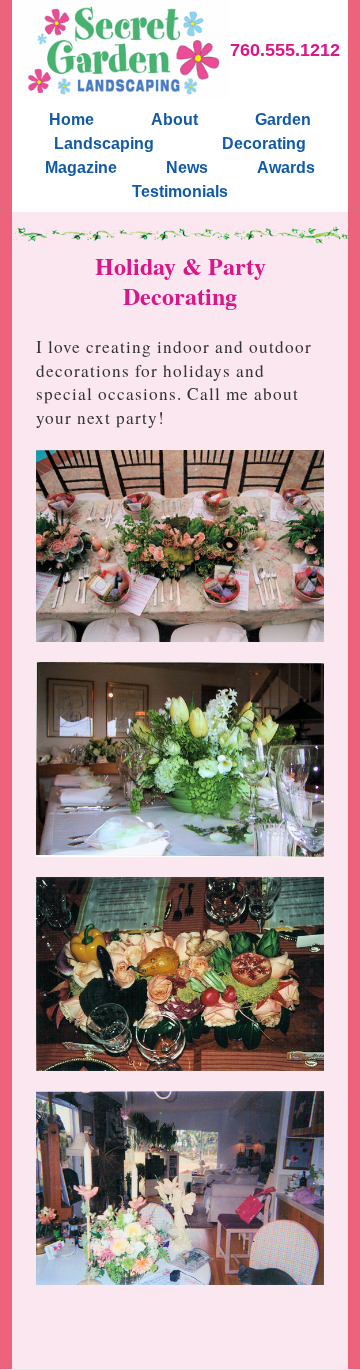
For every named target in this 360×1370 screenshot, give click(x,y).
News (187, 167)
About (174, 119)
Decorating (264, 143)
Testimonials (180, 191)
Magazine (81, 167)
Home (71, 119)
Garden (283, 119)
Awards (286, 167)
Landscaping (104, 143)
